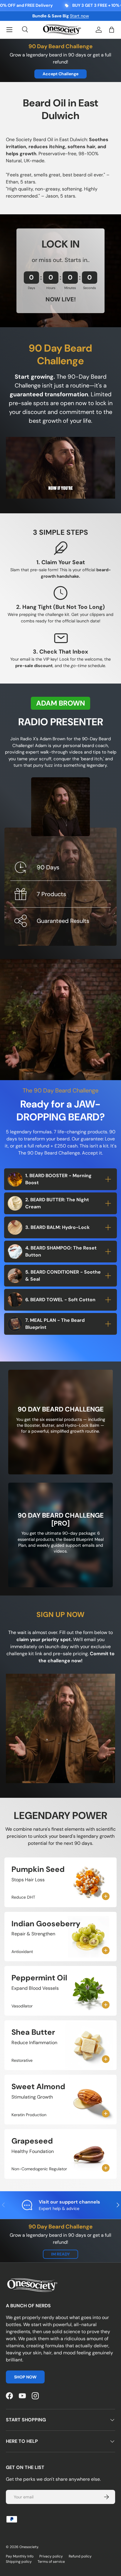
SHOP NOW (25, 2377)
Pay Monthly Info (20, 2556)
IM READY (60, 2254)
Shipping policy (19, 2562)
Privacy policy (51, 2556)
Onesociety (29, 2547)
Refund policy (80, 2556)
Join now (86, 16)
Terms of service (51, 2562)
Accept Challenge (60, 74)
